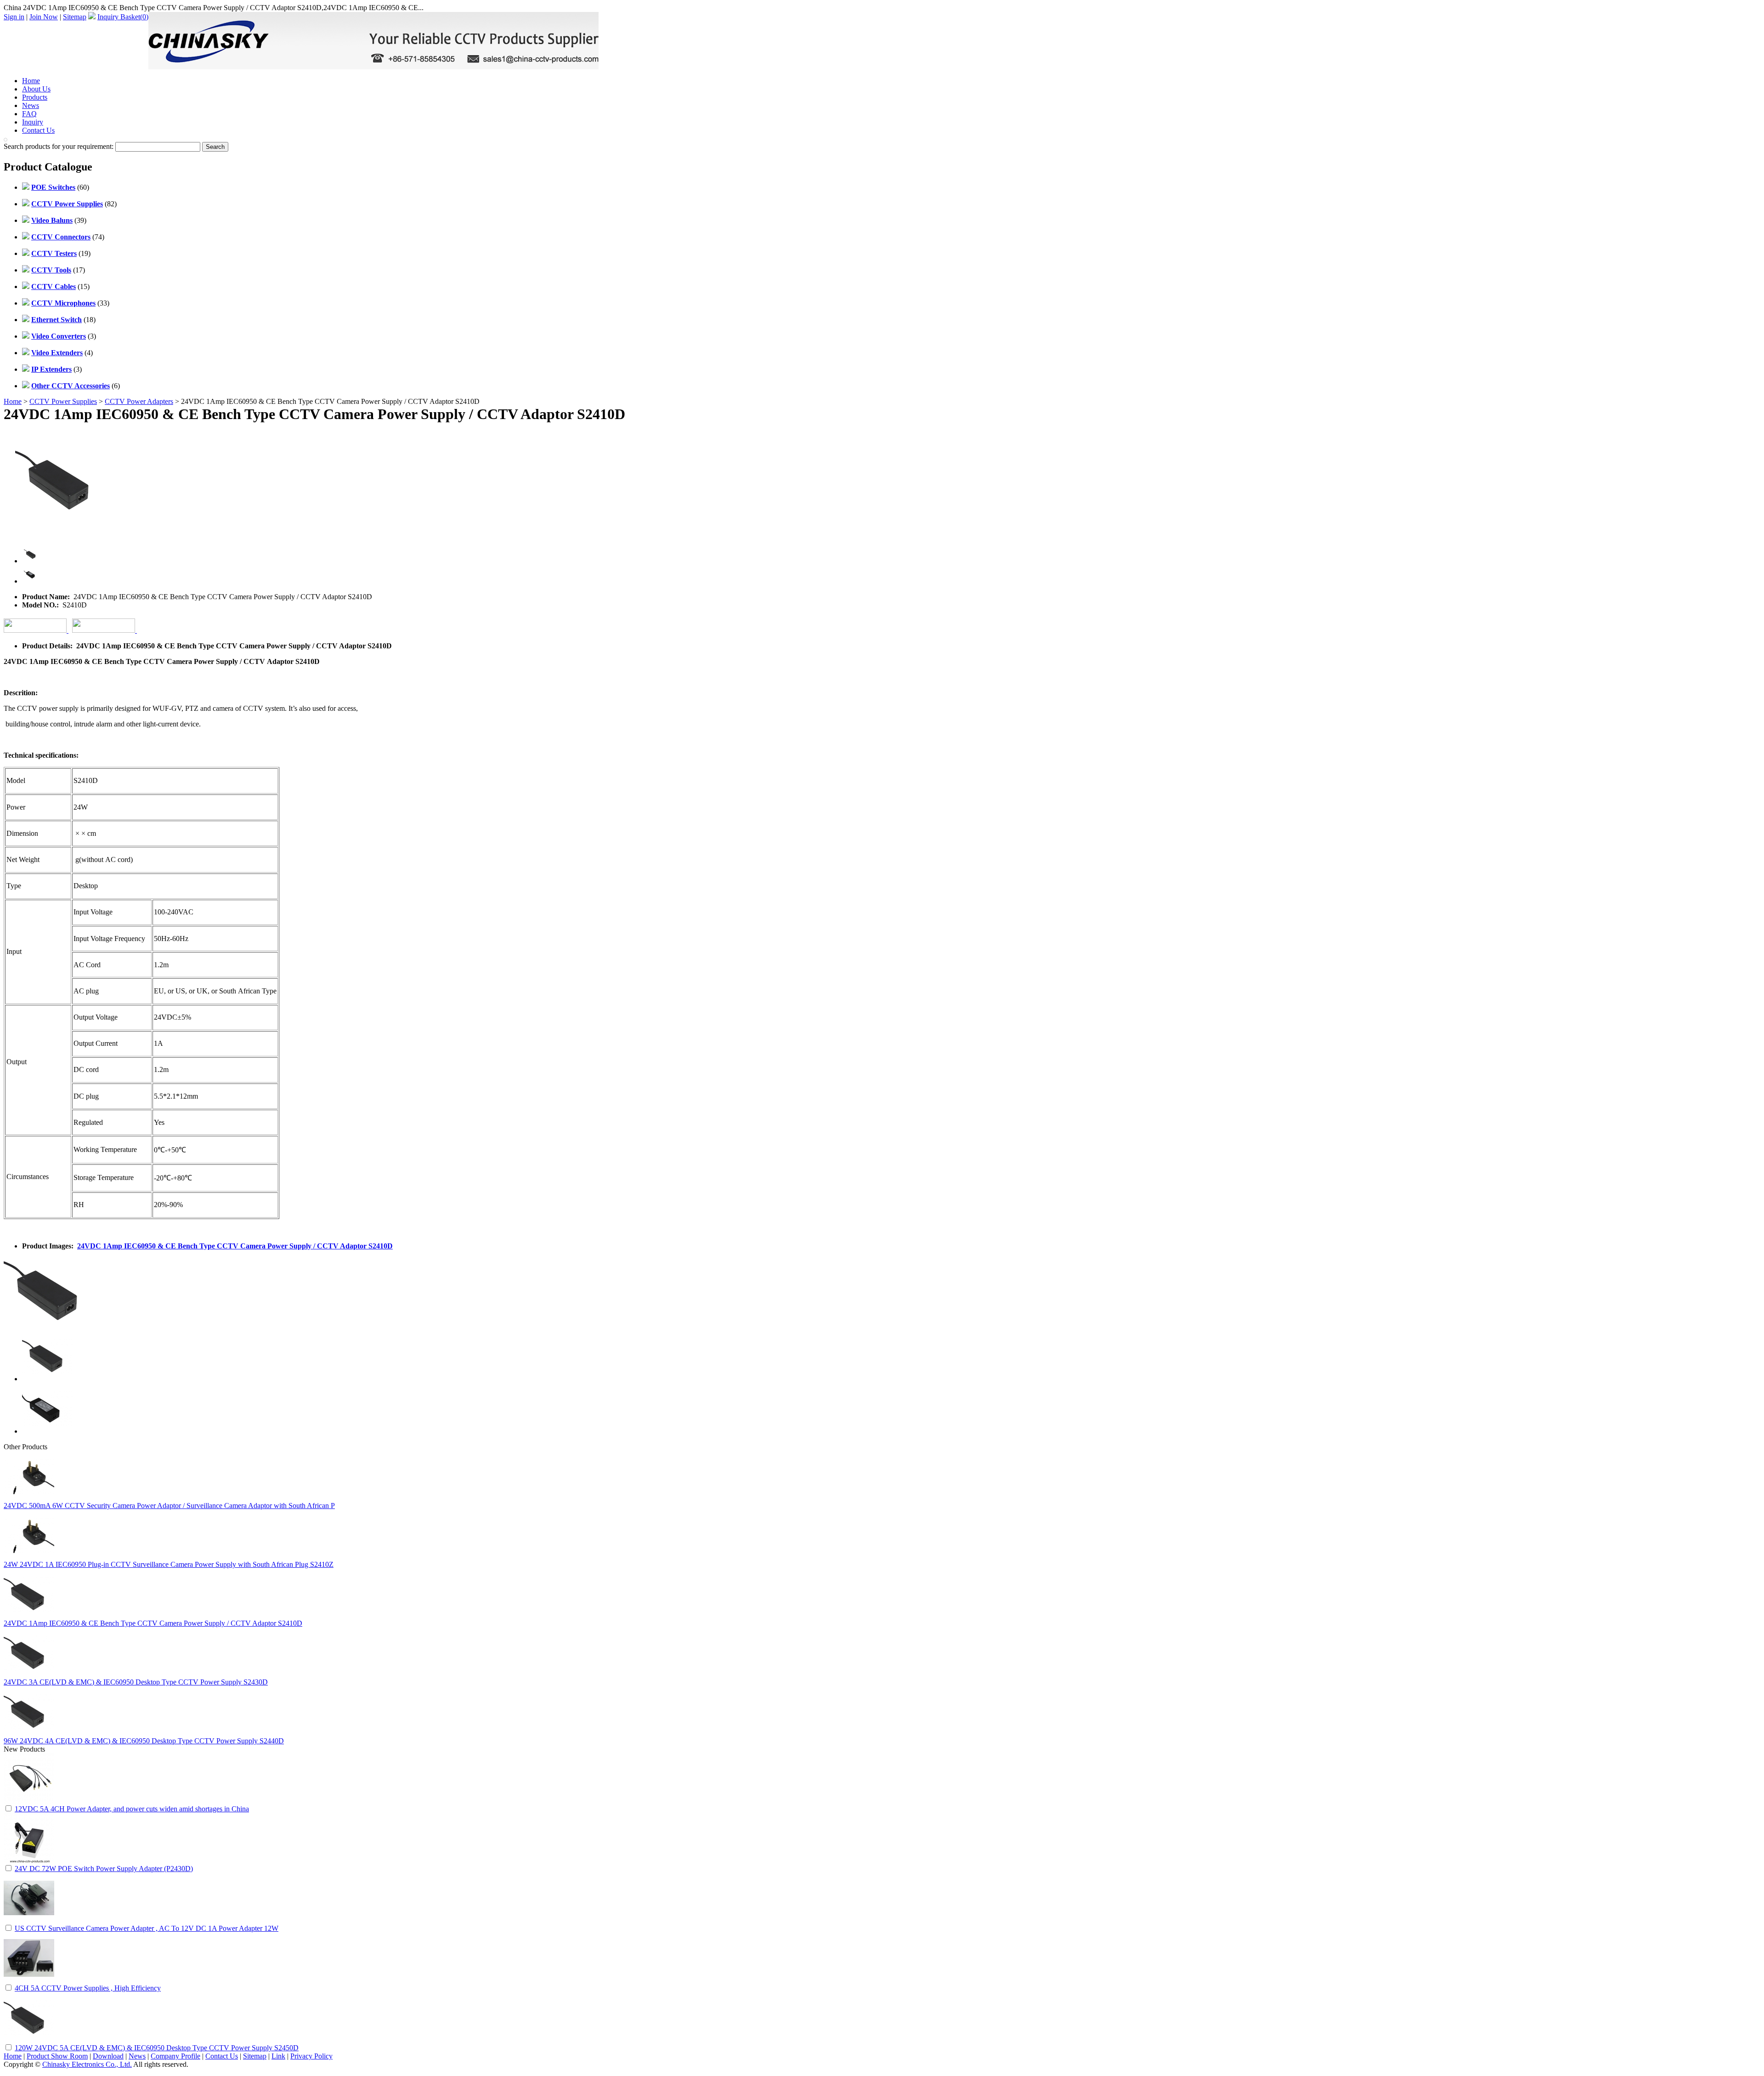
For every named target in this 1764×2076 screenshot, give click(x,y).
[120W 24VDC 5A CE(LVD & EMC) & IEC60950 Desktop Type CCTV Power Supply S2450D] (29, 2040)
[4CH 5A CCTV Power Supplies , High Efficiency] (29, 1981)
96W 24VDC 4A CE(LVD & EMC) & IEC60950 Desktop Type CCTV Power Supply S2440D (144, 1741)
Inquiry (33, 122)
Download (108, 2056)
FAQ (29, 114)
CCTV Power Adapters (139, 401)
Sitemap (75, 17)
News (31, 105)
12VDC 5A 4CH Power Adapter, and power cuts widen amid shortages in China (132, 1809)
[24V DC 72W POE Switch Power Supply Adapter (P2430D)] (29, 1861)
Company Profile (175, 2056)
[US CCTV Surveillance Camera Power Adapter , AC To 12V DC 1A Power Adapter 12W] (29, 1921)
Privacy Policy (311, 2056)
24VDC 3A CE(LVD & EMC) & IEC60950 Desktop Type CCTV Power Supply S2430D (136, 1682)
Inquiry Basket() (123, 17)
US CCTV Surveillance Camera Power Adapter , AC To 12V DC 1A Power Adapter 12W (147, 1928)
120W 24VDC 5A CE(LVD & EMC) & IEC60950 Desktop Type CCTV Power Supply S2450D (157, 2048)
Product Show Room (57, 2056)
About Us (36, 89)
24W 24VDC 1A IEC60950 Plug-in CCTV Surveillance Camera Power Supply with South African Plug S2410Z (169, 1564)
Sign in (14, 17)
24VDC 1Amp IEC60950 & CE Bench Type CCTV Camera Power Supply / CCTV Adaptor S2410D (235, 1246)
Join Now (44, 17)
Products (35, 97)
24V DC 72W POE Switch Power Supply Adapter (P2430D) (104, 1869)
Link (278, 2056)
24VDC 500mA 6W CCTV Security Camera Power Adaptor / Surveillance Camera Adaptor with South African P (169, 1506)
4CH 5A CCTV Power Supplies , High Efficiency (88, 1988)
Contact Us (38, 130)
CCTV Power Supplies (63, 401)
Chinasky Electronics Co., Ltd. (87, 2064)
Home (31, 81)
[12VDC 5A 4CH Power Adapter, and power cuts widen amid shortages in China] (29, 1801)
